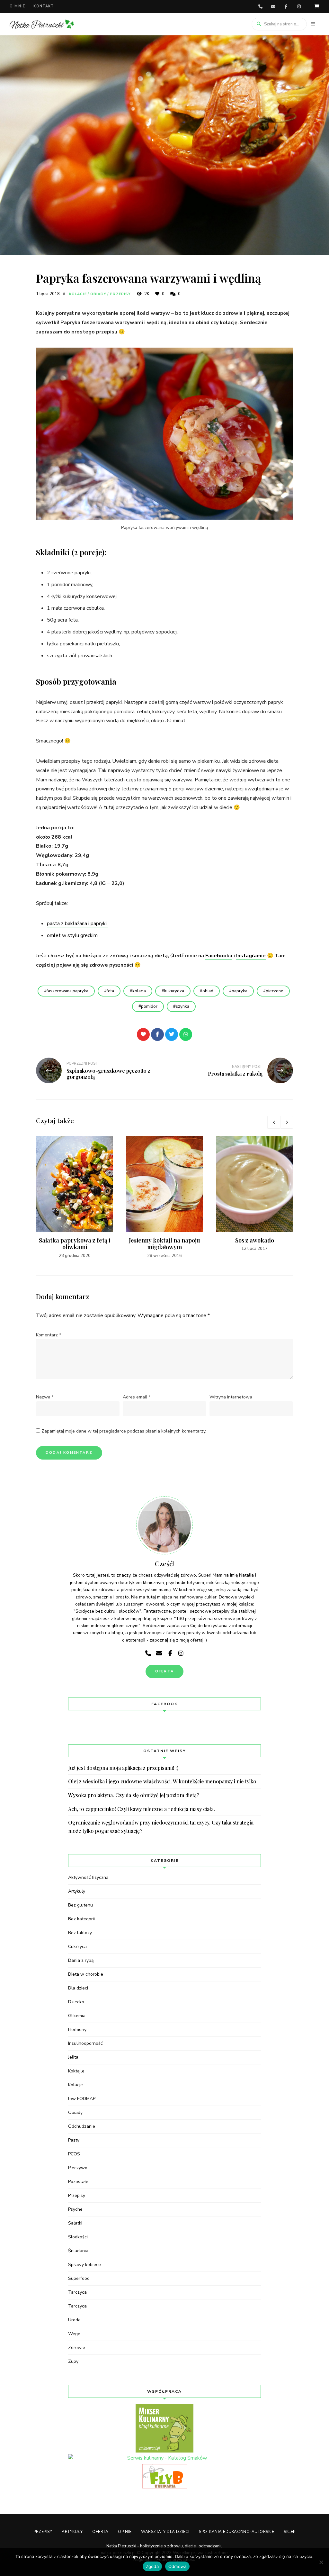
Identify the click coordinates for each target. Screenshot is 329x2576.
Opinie (125, 2532)
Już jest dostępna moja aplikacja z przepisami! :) (123, 1768)
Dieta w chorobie (86, 1974)
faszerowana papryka (67, 991)
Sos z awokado (255, 1240)
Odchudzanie (82, 2126)
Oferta (100, 2532)
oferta (164, 1671)
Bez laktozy (80, 1933)
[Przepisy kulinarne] (164, 2428)
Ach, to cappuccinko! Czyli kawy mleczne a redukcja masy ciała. (142, 1809)
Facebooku (219, 956)
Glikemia (77, 2016)
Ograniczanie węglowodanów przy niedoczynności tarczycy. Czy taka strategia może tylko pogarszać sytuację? (161, 1827)
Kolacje (78, 294)
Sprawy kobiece (84, 2265)
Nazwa (45, 1397)
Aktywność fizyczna (88, 1877)
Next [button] (287, 1122)
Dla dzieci (78, 1988)
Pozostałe (78, 2182)
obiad (208, 991)
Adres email (137, 1397)
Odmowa (178, 2566)
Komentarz (49, 1335)
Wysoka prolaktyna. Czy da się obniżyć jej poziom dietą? (134, 1795)
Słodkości (78, 2237)
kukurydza (174, 991)
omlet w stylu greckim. (73, 935)
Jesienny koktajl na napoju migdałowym (164, 1244)
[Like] (143, 1034)
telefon (260, 6)
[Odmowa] (321, 2562)
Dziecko (76, 2002)
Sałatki (75, 2223)
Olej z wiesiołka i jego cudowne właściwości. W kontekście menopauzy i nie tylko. (163, 1781)
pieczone (275, 991)
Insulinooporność (85, 2043)
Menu (313, 24)
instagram (299, 6)
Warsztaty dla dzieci (165, 2532)
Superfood (79, 2278)
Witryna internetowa (231, 1397)
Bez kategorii (81, 1919)
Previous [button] (274, 1122)
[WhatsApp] (186, 1034)
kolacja (139, 991)
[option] (75, 1197)
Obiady (98, 294)
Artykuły (77, 1891)
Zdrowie (77, 2348)
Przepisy (120, 294)
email (273, 6)
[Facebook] (157, 1034)
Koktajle (76, 2071)
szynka (182, 1006)
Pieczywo (78, 2168)
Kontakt (44, 6)
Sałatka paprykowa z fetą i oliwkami (75, 1244)
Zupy (73, 2361)
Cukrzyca (77, 1947)
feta (110, 991)
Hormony (77, 2030)
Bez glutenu (80, 1905)
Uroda (74, 2320)
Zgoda (152, 2566)
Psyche (75, 2209)
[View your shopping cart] (317, 6)
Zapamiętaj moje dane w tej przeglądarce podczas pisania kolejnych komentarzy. (124, 1431)
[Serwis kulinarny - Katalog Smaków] (164, 2458)
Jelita (73, 2057)
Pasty (74, 2140)
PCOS (74, 2154)
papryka (240, 991)
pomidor (149, 1006)
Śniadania (78, 2251)
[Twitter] (172, 1034)
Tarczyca (77, 2292)
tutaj (108, 807)
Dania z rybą (81, 1960)
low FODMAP (82, 2099)
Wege (74, 2334)
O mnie (18, 6)
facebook (286, 6)
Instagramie (251, 956)
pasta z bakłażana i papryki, (77, 924)
